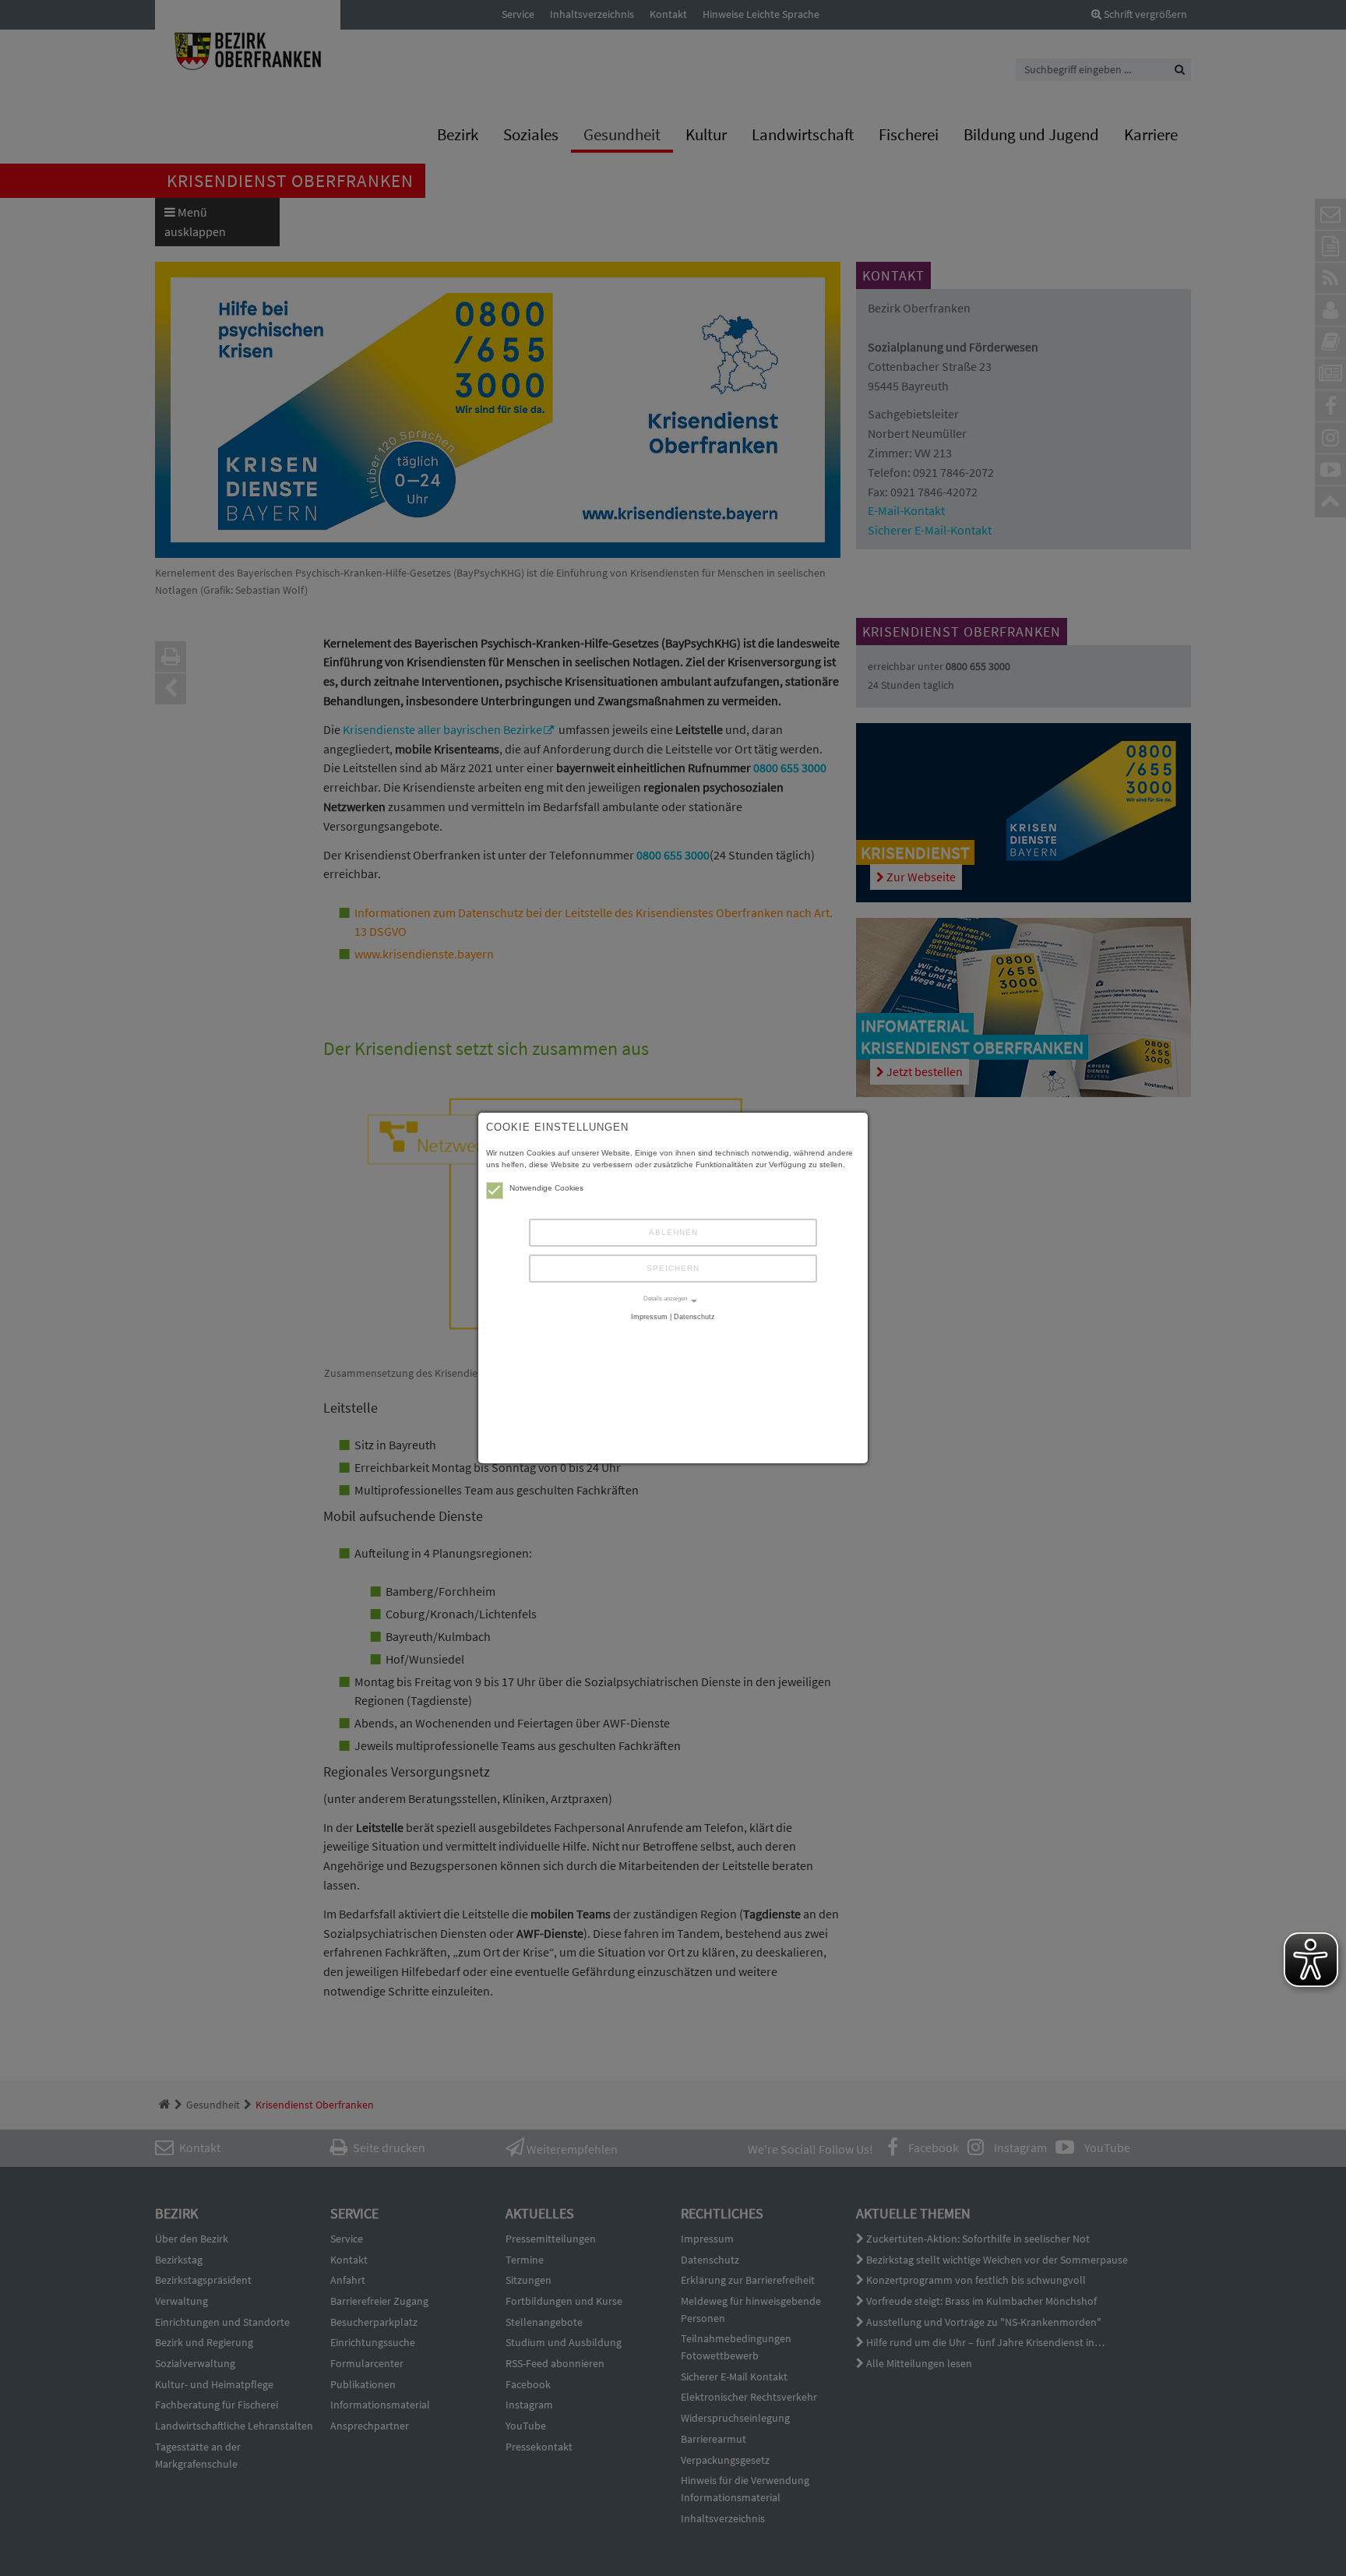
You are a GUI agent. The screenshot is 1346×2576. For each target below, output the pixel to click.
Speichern (673, 1268)
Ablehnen (673, 1232)
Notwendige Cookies (546, 1188)
